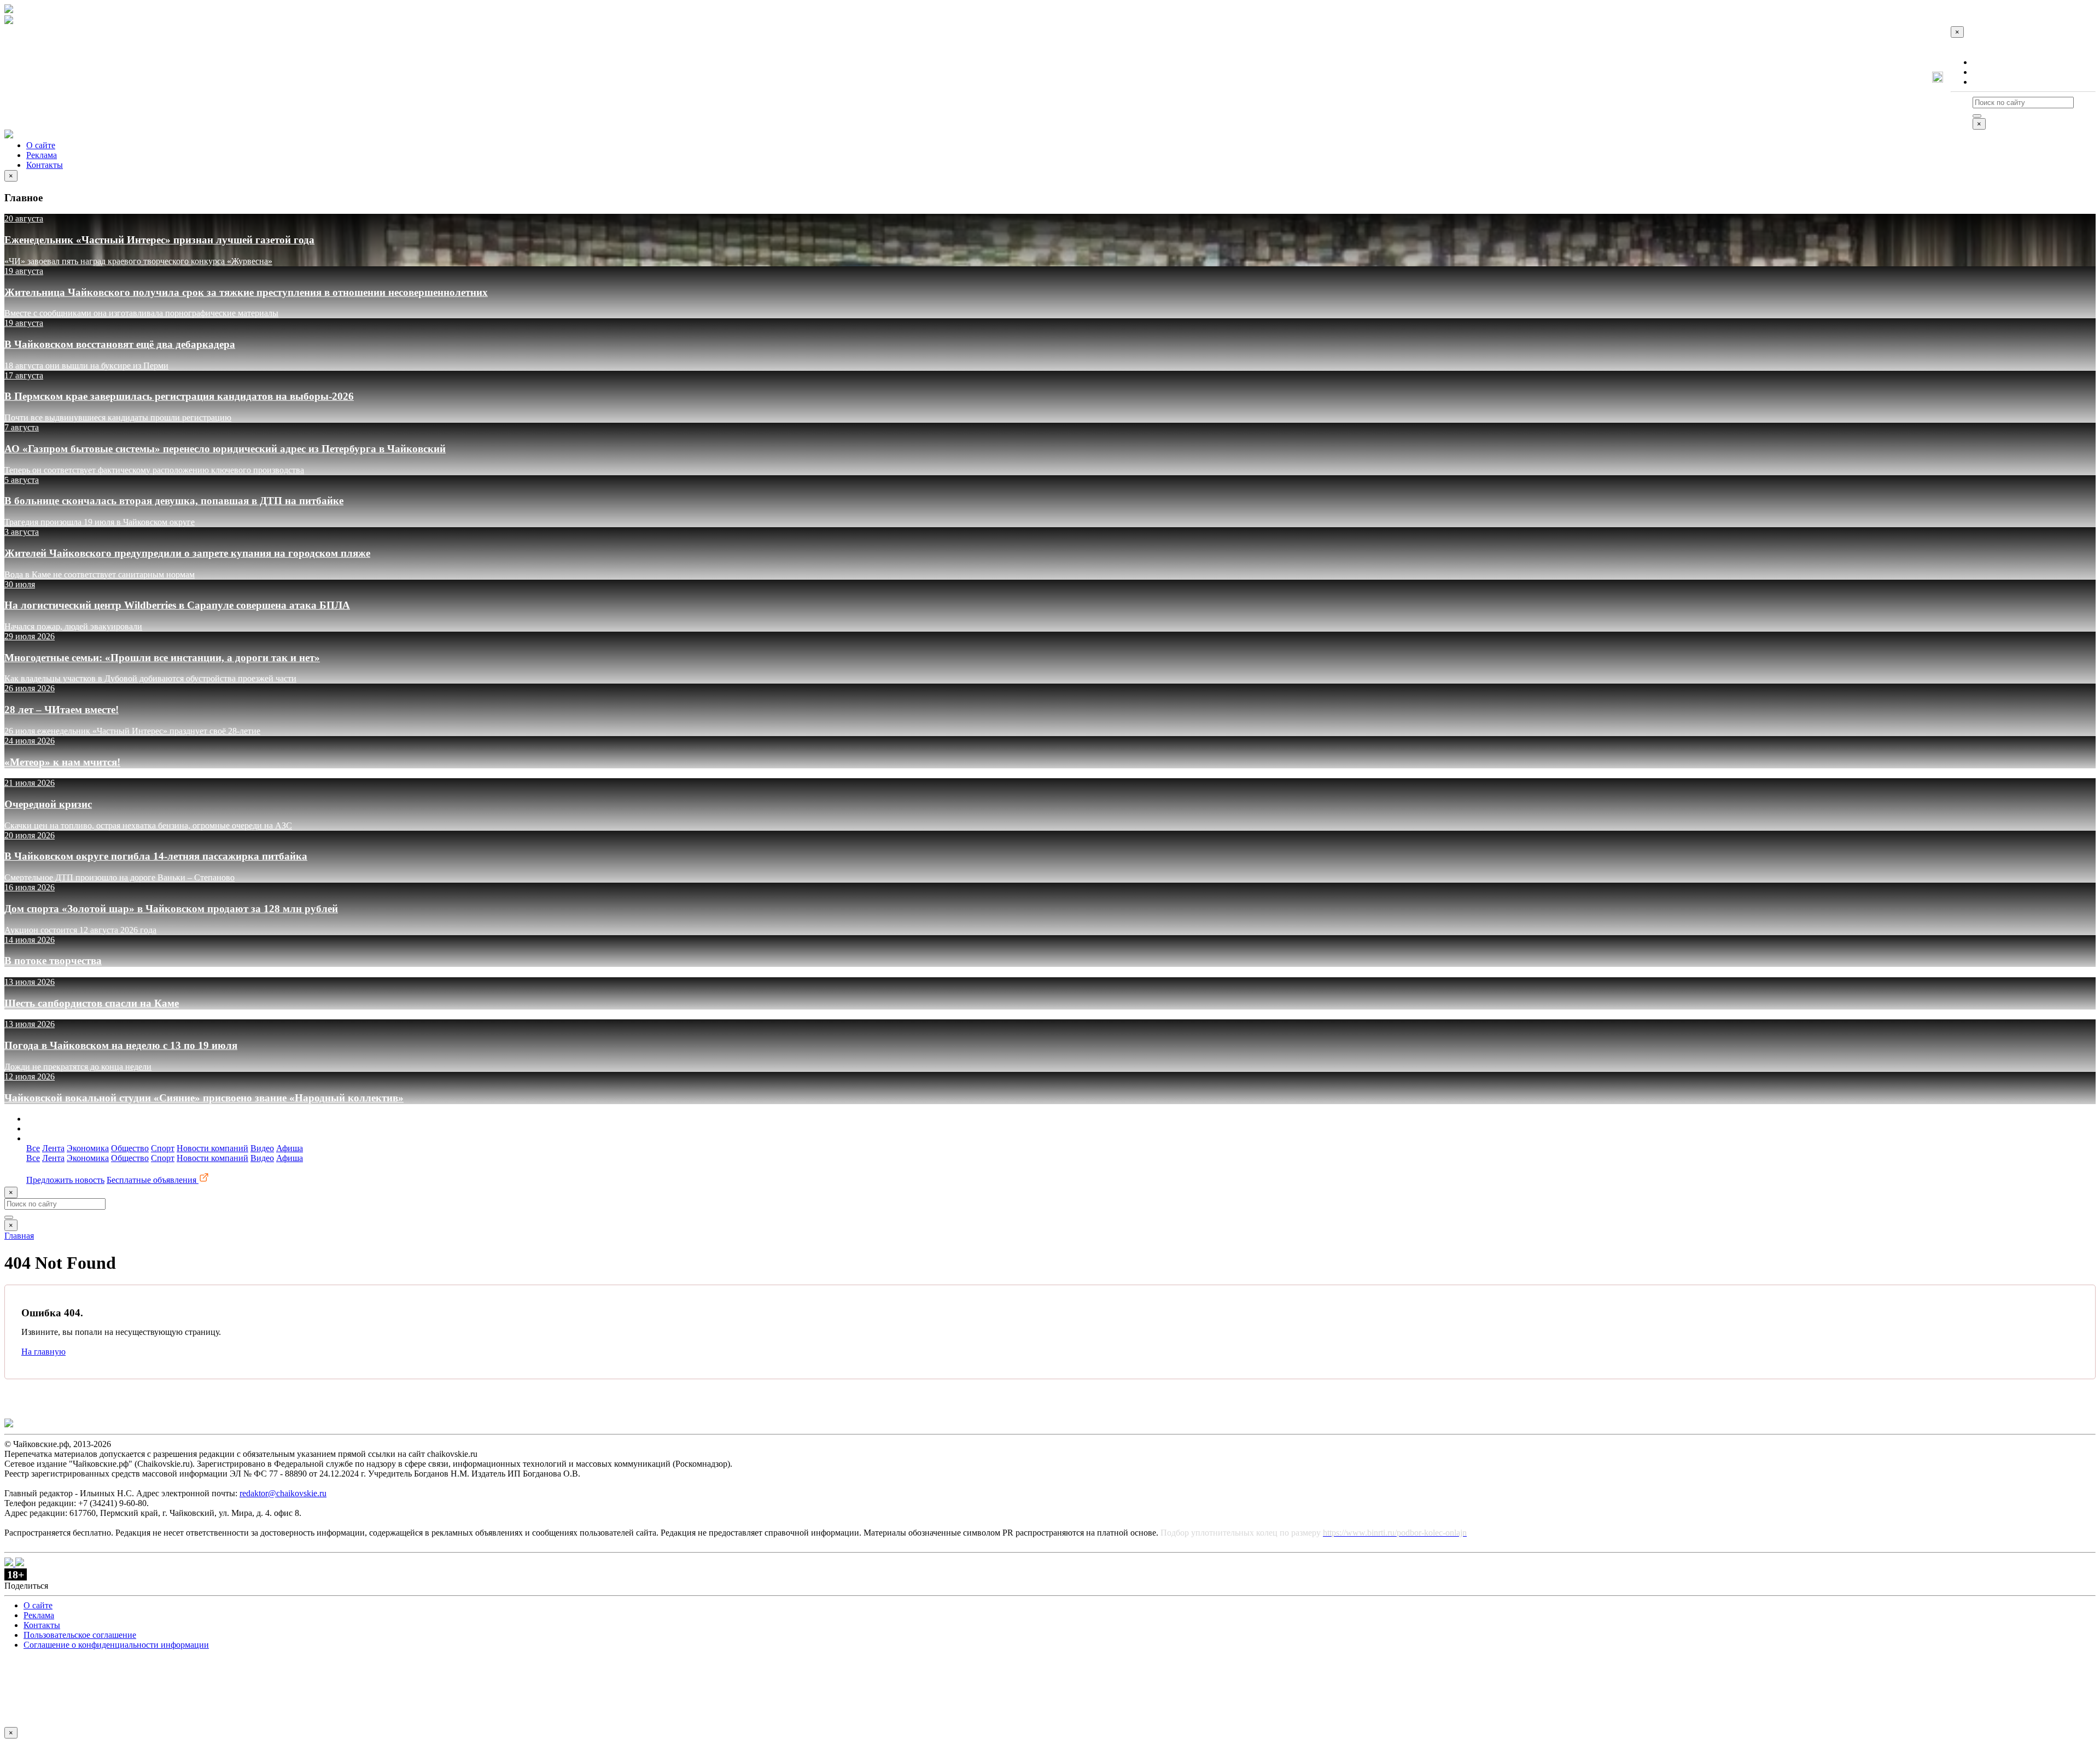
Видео (262, 1148)
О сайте (1987, 62)
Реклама (1988, 72)
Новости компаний (212, 1148)
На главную (43, 1352)
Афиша (290, 1148)
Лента (53, 1148)
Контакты (1991, 82)
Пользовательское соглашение (80, 1635)
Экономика (88, 1148)
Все (33, 1148)
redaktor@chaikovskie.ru (283, 1493)
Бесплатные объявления (153, 1180)
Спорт (163, 1148)
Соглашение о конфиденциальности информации (116, 1645)
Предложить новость (65, 1180)
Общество (130, 1148)
